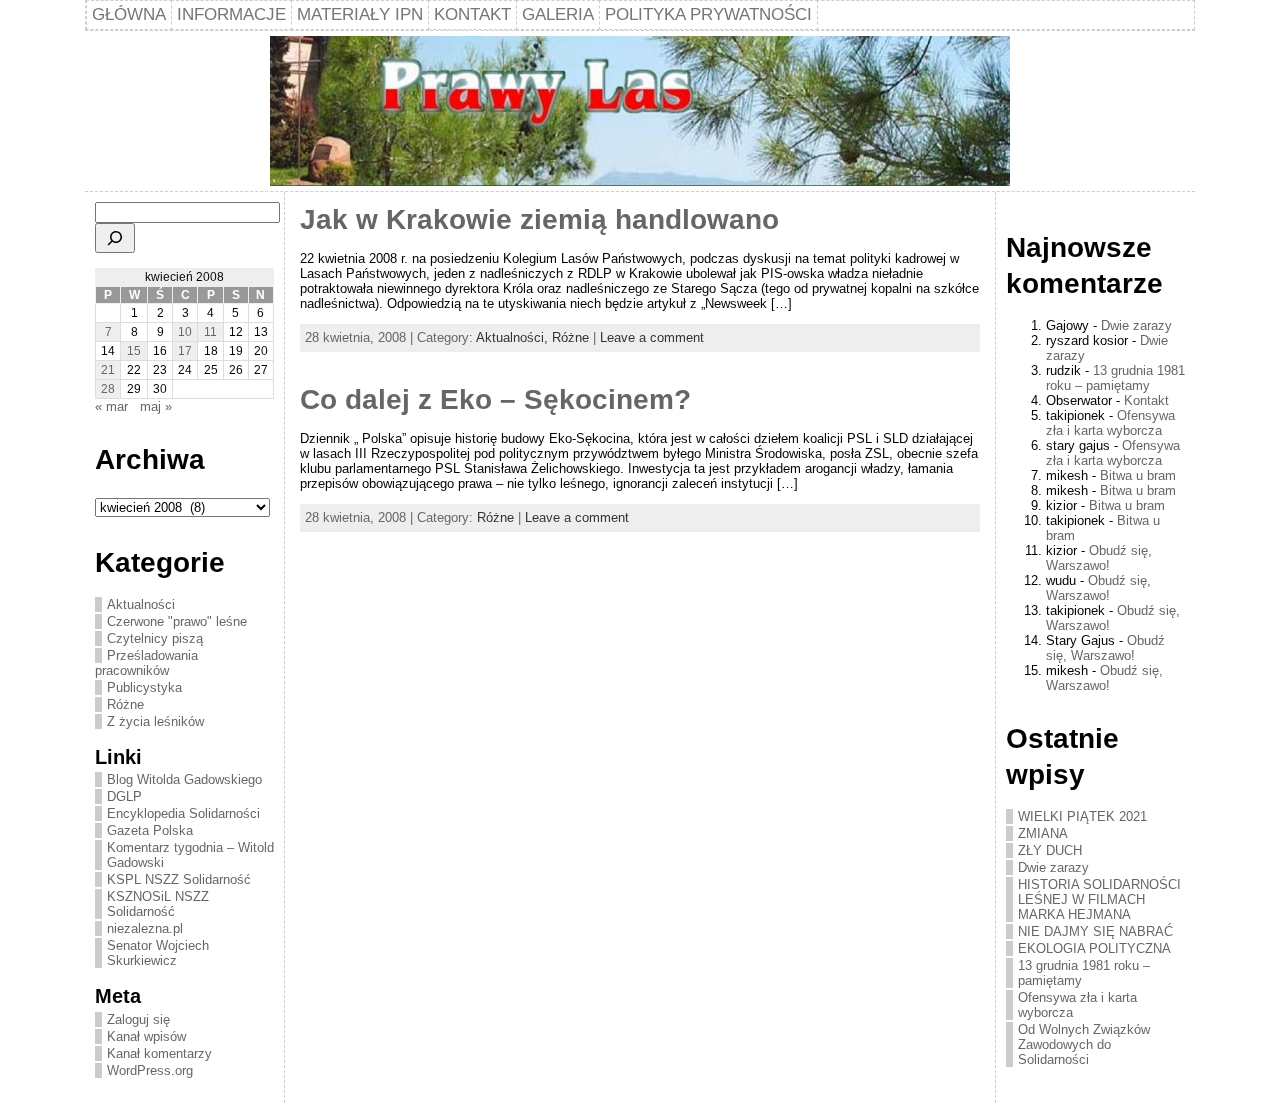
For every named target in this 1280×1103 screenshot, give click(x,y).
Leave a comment (652, 337)
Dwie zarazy (1136, 325)
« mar (111, 406)
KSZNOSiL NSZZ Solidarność (158, 904)
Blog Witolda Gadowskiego (184, 779)
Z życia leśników (155, 721)
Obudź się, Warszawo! (1099, 558)
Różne (125, 704)
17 (185, 351)
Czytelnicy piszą (155, 638)
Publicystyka (144, 687)
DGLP (124, 796)
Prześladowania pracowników (146, 663)
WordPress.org (150, 1070)
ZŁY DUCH (1050, 850)
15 (134, 351)
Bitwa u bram (1138, 475)
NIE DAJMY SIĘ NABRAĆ (1095, 931)
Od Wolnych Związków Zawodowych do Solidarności (1084, 1044)
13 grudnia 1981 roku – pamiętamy (1115, 378)
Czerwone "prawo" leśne (177, 621)
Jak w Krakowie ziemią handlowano (539, 219)
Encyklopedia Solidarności (183, 813)
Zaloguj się (138, 1019)
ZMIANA (1043, 833)
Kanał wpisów (146, 1036)
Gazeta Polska (150, 830)
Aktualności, (514, 337)
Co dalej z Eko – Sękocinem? (495, 399)
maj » (156, 406)
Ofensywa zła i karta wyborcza (1110, 423)
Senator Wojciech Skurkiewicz (158, 953)
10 (185, 332)
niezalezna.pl (145, 928)
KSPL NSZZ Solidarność (179, 879)
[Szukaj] (115, 238)
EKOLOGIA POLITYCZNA (1094, 948)
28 (108, 389)
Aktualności (141, 604)
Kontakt (1146, 400)
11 (210, 332)
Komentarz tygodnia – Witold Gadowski (190, 855)
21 (108, 370)
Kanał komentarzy (159, 1053)
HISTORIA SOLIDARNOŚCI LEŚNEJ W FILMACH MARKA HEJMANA (1099, 899)
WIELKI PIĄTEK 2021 (1082, 816)
